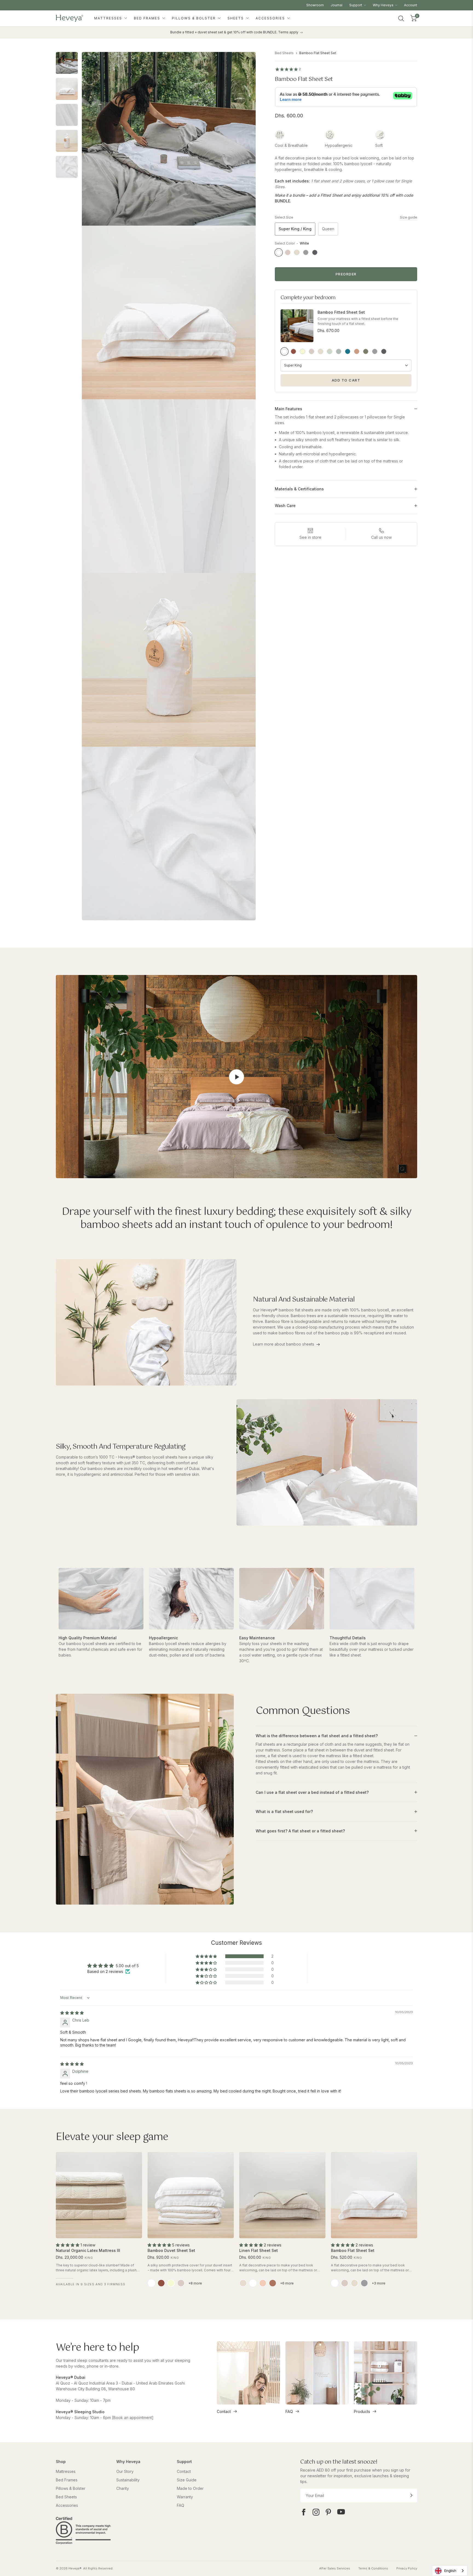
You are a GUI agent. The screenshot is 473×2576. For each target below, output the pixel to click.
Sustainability (128, 2480)
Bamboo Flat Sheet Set (318, 53)
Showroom (315, 5)
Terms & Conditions (373, 2568)
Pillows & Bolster (194, 18)
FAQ (289, 2411)
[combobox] (450, 2571)
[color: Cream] (171, 2283)
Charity (123, 2488)
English (450, 2571)
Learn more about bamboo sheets (284, 1344)
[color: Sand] (354, 2283)
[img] (72, 2013)
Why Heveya (383, 5)
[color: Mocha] (161, 2283)
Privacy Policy (407, 2568)
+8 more (195, 2283)
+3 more (379, 2283)
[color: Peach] (263, 2283)
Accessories (271, 18)
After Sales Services (335, 2568)
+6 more (287, 2283)
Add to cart (346, 380)
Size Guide (187, 2480)
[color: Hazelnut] (273, 2283)
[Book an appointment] (133, 2418)
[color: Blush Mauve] (181, 2283)
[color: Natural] (243, 2283)
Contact (224, 2411)
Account (411, 5)
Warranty (185, 2497)
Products (362, 2411)
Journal (337, 5)
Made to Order (190, 2488)
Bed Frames (148, 18)
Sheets (236, 18)
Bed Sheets (284, 53)
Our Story (125, 2471)
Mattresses (109, 18)
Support (356, 5)
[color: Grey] (364, 2283)
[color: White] (151, 2283)
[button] (207, 1956)
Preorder (346, 274)
